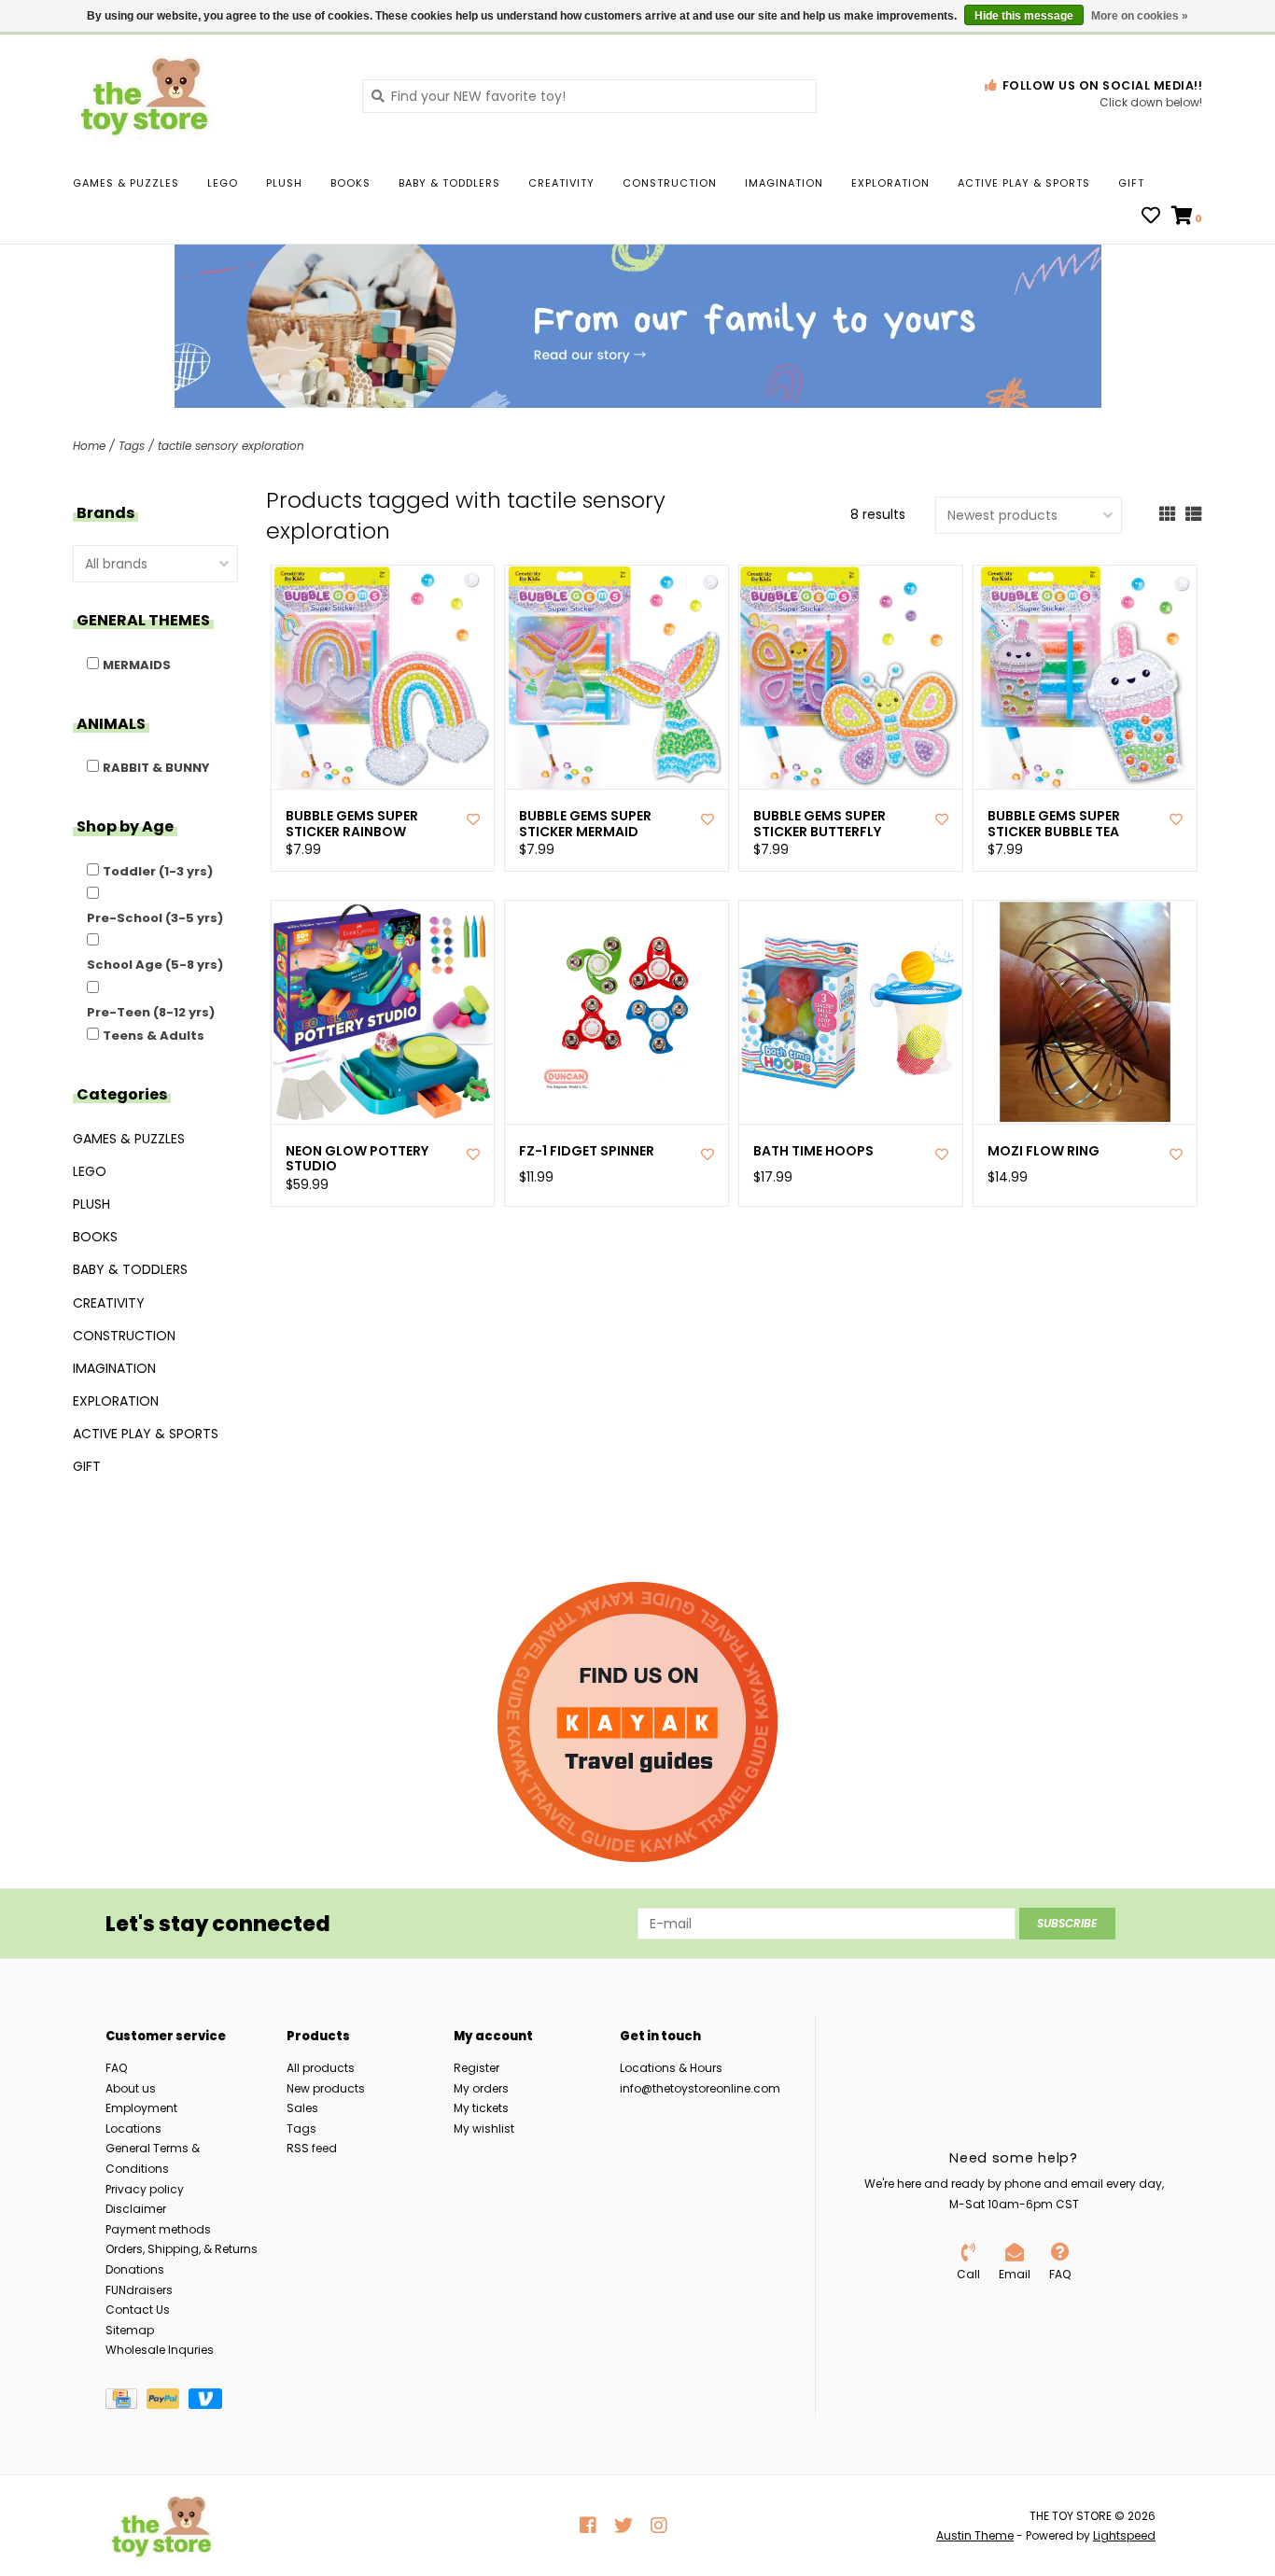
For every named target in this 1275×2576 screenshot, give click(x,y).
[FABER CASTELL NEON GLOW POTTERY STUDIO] (383, 1012)
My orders (481, 2088)
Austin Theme (975, 2535)
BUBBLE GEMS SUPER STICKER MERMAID (585, 824)
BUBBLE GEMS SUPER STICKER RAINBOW (352, 824)
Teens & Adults (154, 1036)
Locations (133, 2128)
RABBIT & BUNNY (156, 768)
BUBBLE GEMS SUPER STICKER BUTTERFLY (820, 824)
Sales (302, 2108)
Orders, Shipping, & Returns (182, 2249)
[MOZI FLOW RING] (1085, 1012)
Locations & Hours (671, 2068)
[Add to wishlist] (473, 819)
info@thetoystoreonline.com (700, 2088)
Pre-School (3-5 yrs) (155, 918)
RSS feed (312, 2148)
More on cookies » (1140, 16)
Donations (135, 2269)
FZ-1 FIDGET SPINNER (587, 1151)
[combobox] (589, 96)
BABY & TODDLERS (449, 183)
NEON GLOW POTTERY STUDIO (357, 1159)
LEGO (223, 183)
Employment (141, 2108)
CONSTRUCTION (670, 183)
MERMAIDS (137, 665)
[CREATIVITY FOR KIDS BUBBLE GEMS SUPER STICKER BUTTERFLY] (851, 677)
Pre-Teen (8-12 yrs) (151, 1012)
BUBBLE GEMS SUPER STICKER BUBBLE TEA (1054, 824)
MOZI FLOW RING (1044, 1151)
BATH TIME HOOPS (813, 1151)
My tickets (481, 2108)
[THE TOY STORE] (203, 95)
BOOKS (350, 183)
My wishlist (484, 2128)
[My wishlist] (1151, 217)
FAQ (116, 2068)
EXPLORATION (890, 183)
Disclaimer (136, 2209)
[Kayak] (637, 1722)
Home (89, 446)
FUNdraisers (139, 2290)
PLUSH (284, 183)
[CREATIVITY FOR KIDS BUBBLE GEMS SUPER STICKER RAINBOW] (383, 677)
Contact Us (138, 2310)
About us (131, 2088)
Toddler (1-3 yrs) (158, 871)
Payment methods (158, 2229)
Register (476, 2068)
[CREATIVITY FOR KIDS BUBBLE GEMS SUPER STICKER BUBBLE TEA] (1085, 677)
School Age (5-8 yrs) (155, 965)
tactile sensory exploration (231, 446)
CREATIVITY (561, 183)
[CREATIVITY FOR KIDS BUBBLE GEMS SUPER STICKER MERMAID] (616, 677)
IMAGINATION (784, 183)
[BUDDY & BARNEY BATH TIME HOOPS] (851, 1012)
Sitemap (130, 2330)
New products (326, 2088)
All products (321, 2068)
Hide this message (1024, 16)
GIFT (1131, 183)
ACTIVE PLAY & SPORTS (1024, 183)
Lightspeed (1124, 2535)
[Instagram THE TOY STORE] (659, 2526)
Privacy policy (145, 2189)
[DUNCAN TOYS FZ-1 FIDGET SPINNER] (616, 1012)
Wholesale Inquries (160, 2350)
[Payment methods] (126, 2402)
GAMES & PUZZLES (126, 183)
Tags (132, 446)
